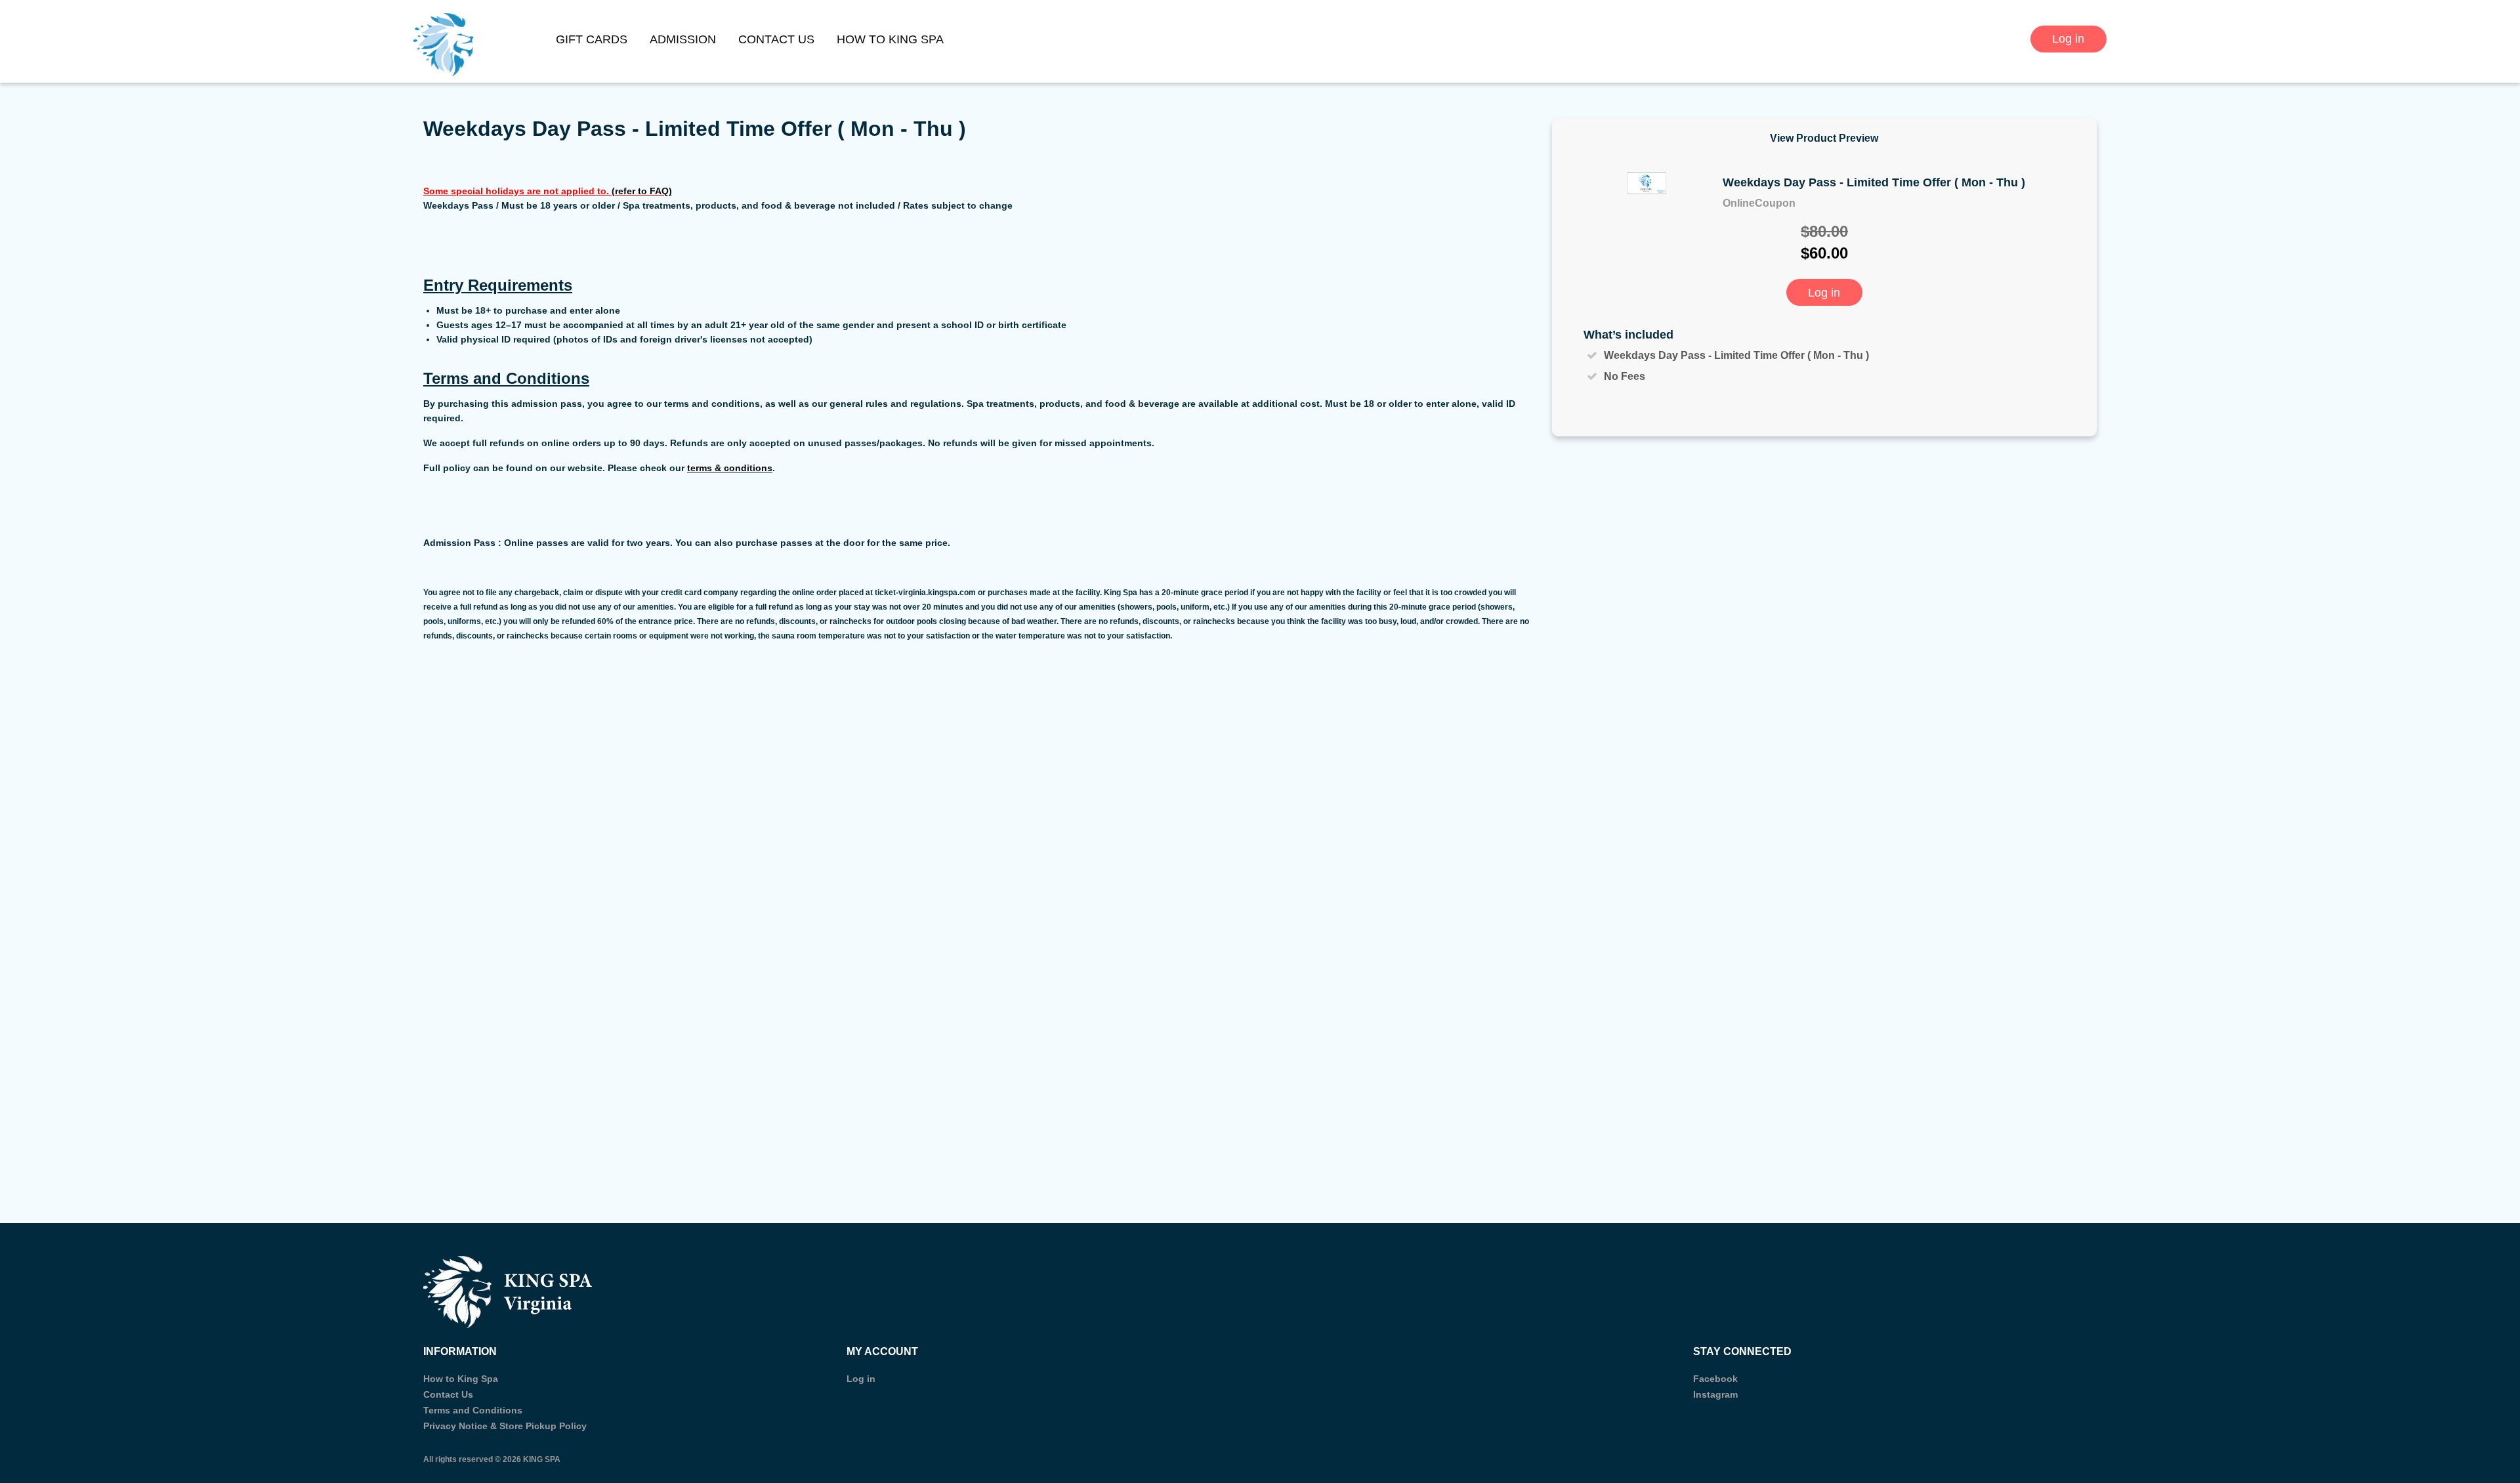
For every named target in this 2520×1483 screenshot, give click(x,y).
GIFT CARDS (592, 39)
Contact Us (448, 1394)
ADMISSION (683, 39)
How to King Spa (461, 1379)
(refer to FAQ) (642, 191)
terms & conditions (730, 468)
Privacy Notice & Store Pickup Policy (505, 1426)
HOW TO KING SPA (890, 39)
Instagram (1715, 1394)
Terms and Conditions (473, 1410)
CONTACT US (776, 39)
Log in (2068, 39)
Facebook (1715, 1379)
